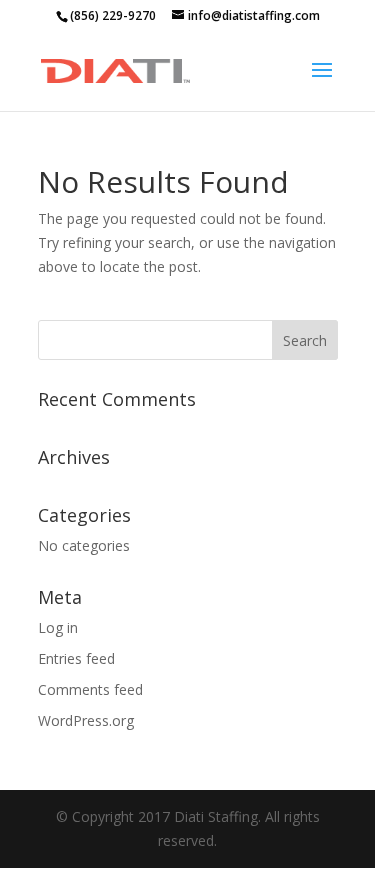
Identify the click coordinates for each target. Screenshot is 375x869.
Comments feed (90, 689)
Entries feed (76, 658)
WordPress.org (86, 720)
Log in (58, 627)
